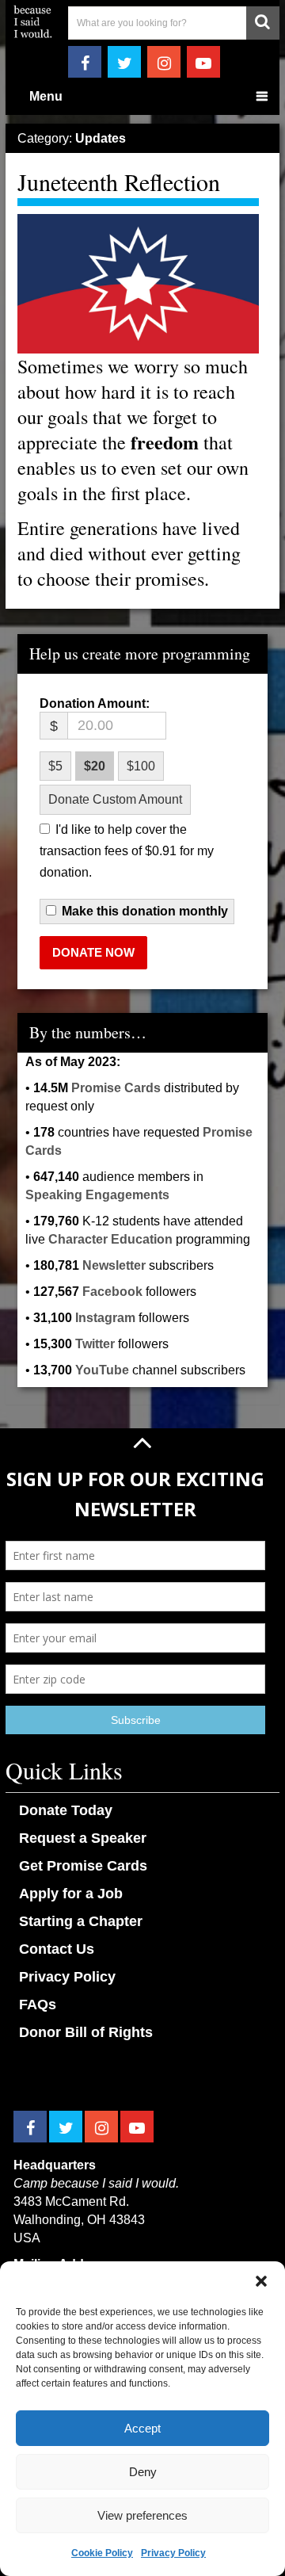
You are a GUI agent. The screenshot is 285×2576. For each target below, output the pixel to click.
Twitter (95, 1344)
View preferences (142, 2515)
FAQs (38, 2005)
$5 (55, 766)
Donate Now (93, 952)
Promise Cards (116, 1088)
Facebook (112, 1292)
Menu (46, 96)
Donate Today (66, 1810)
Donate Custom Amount (115, 799)
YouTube (102, 1370)
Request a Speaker (83, 1838)
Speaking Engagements (97, 1195)
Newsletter (114, 1265)
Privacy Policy (173, 2553)
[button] (261, 2281)
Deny (143, 2472)
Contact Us (57, 1949)
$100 (141, 766)
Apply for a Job (71, 1894)
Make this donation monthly (145, 912)
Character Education (110, 1239)
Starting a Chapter (81, 1921)
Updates (101, 138)
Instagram (105, 1318)
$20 (95, 766)
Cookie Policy (102, 2553)
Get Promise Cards (83, 1866)
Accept (142, 2428)
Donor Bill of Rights (86, 2032)
